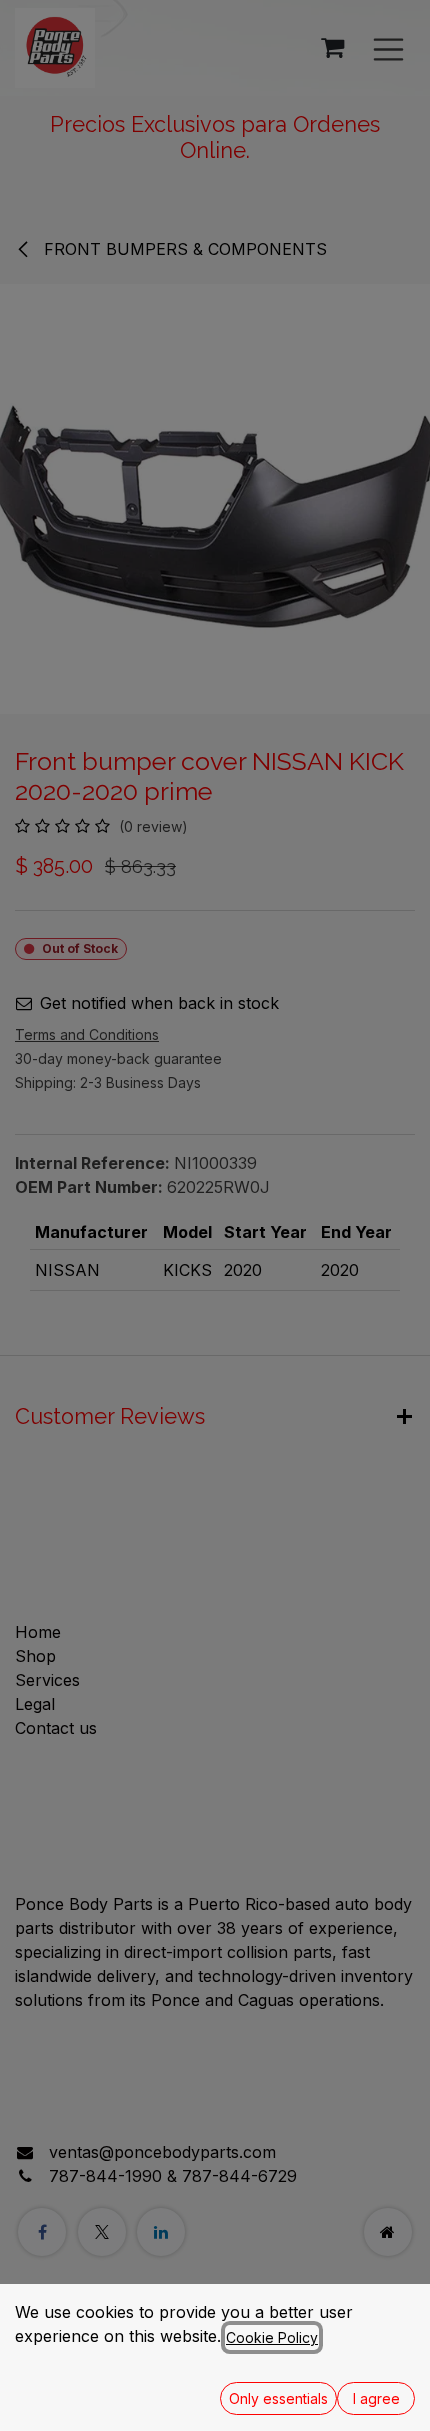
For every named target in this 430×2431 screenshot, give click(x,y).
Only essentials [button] (278, 2398)
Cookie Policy (272, 2337)
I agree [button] (376, 2398)
